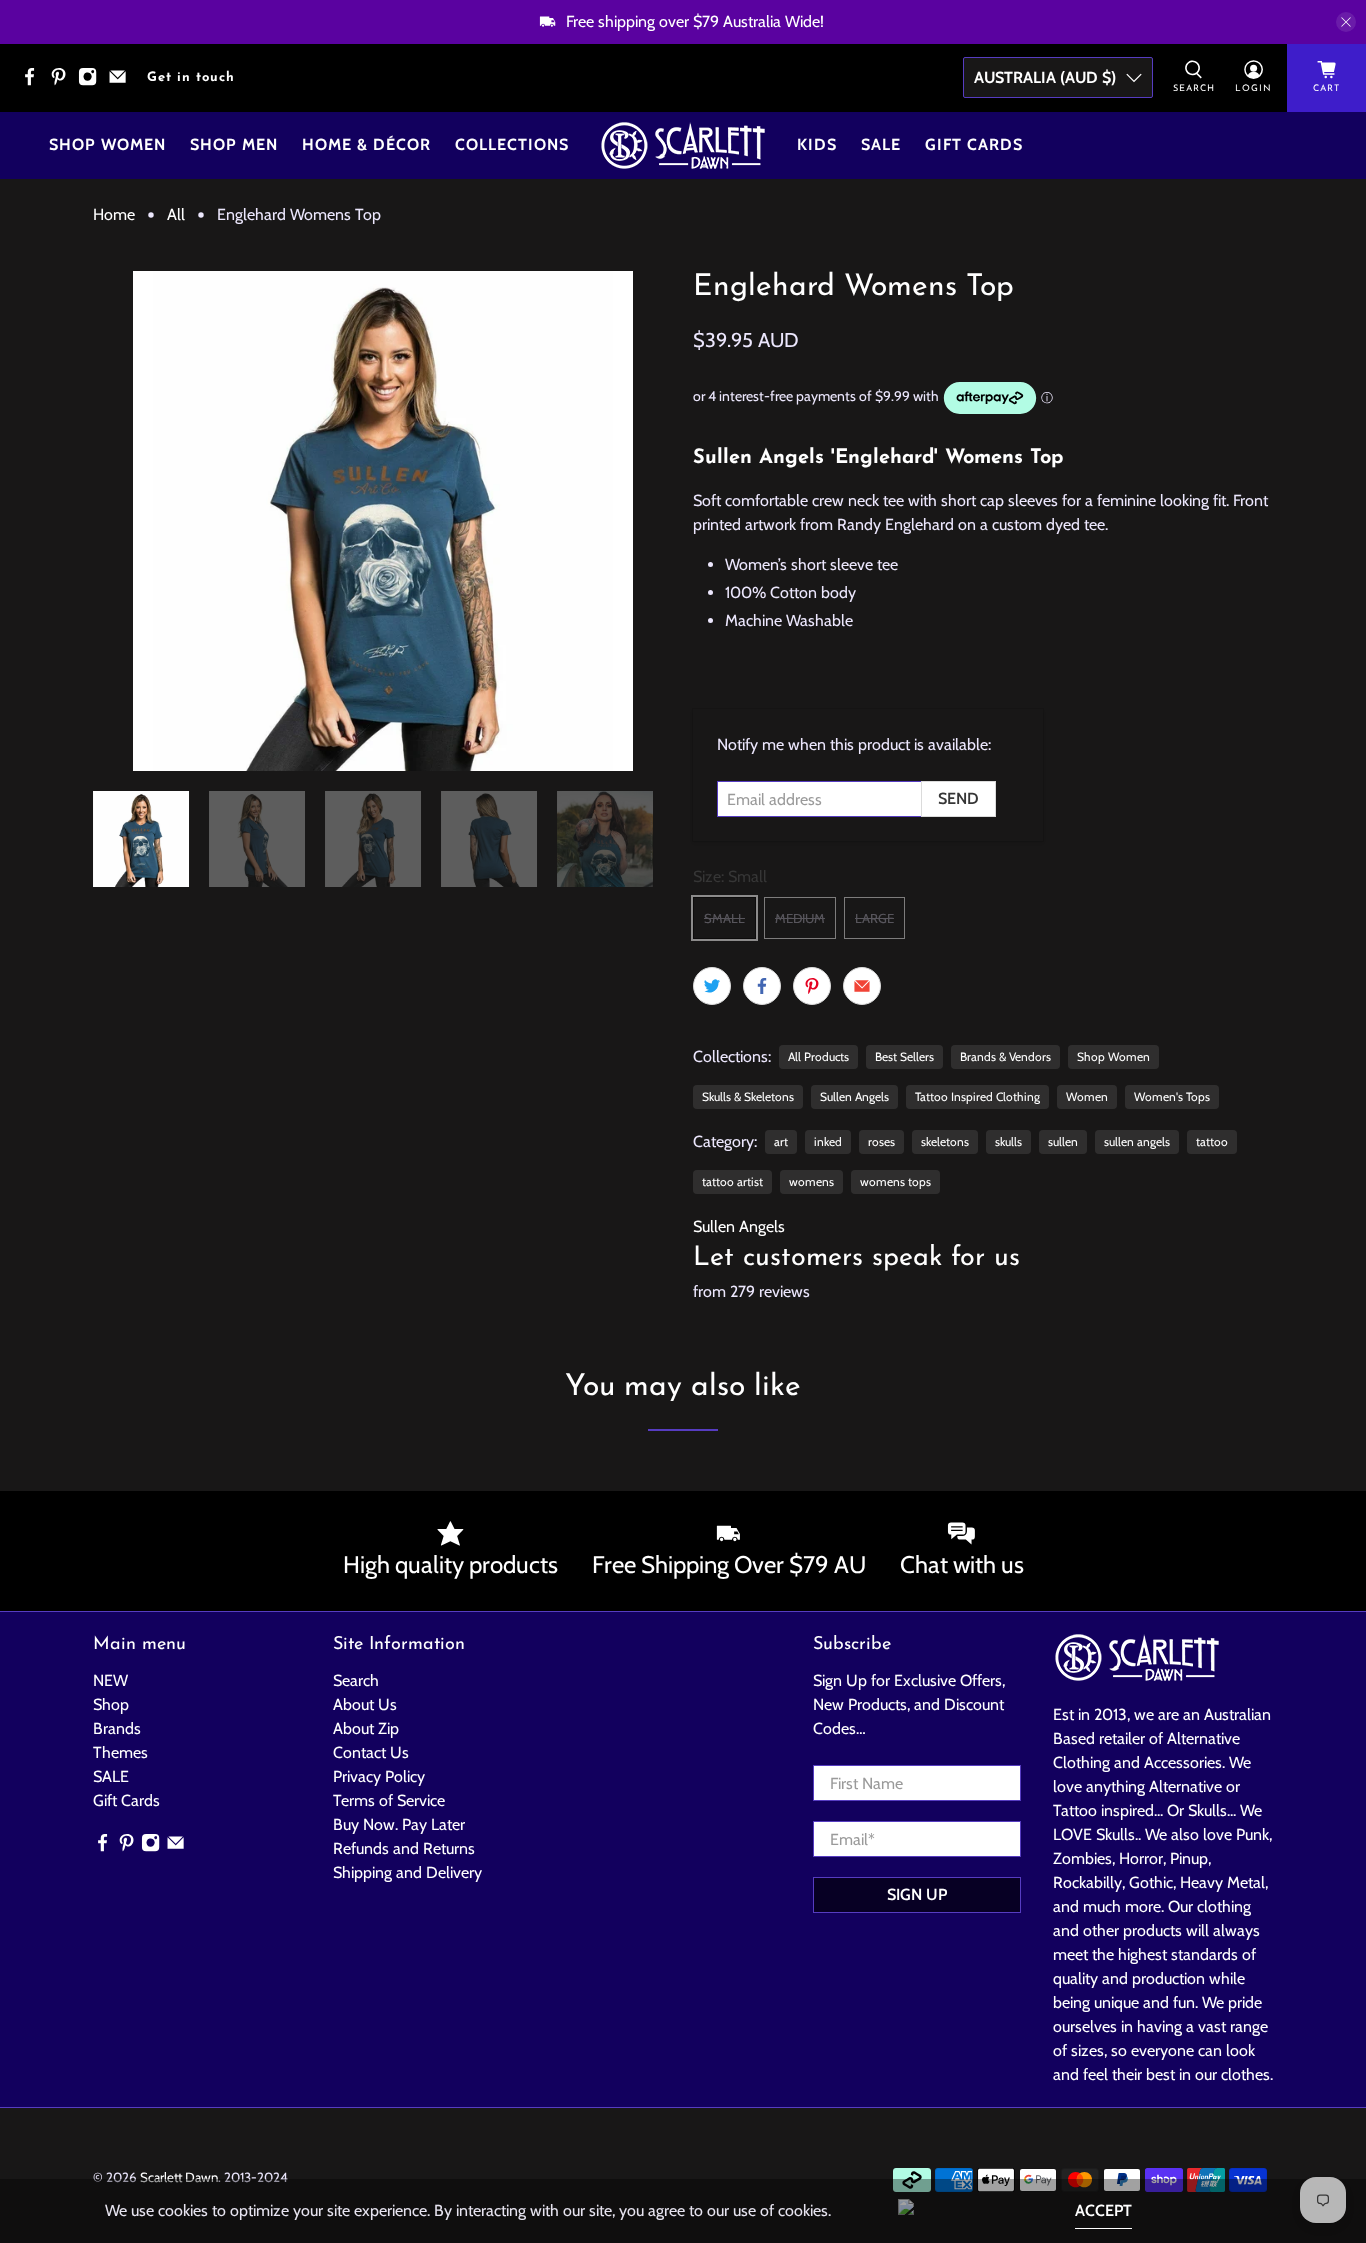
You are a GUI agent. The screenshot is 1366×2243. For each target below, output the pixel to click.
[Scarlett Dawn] (683, 145)
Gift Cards (974, 144)
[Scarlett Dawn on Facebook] (34, 82)
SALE (111, 1776)
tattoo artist (732, 1181)
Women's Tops (1172, 1096)
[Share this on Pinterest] (812, 986)
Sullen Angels (854, 1096)
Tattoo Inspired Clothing (977, 1096)
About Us (365, 1704)
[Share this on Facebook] (762, 986)
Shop (111, 1704)
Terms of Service (389, 1800)
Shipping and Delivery (407, 1872)
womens (811, 1181)
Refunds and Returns (404, 1848)
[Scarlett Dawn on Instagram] (92, 82)
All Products (818, 1056)
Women (1087, 1096)
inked (828, 1141)
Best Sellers (904, 1056)
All (176, 215)
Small (724, 918)
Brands (117, 1728)
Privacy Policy (379, 1776)
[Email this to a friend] (862, 986)
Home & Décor (366, 144)
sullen (1063, 1141)
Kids (817, 144)
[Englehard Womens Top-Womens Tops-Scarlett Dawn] (383, 521)
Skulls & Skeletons (748, 1096)
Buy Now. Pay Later (399, 1824)
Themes (120, 1752)
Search (356, 1680)
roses (881, 1141)
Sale (881, 144)
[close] (1346, 22)
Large (874, 918)
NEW (110, 1680)
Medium (800, 918)
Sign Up (917, 1894)
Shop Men (234, 144)
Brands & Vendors (1005, 1056)
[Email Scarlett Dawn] (122, 82)
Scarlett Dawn (179, 2177)
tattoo (1212, 1141)
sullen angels (1137, 1141)
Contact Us (371, 1752)
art (781, 1141)
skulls (1008, 1141)
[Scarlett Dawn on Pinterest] (63, 82)
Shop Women (107, 144)
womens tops (895, 1181)
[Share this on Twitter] (712, 986)
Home (114, 215)
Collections (512, 144)
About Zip (366, 1728)
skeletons (945, 1141)
